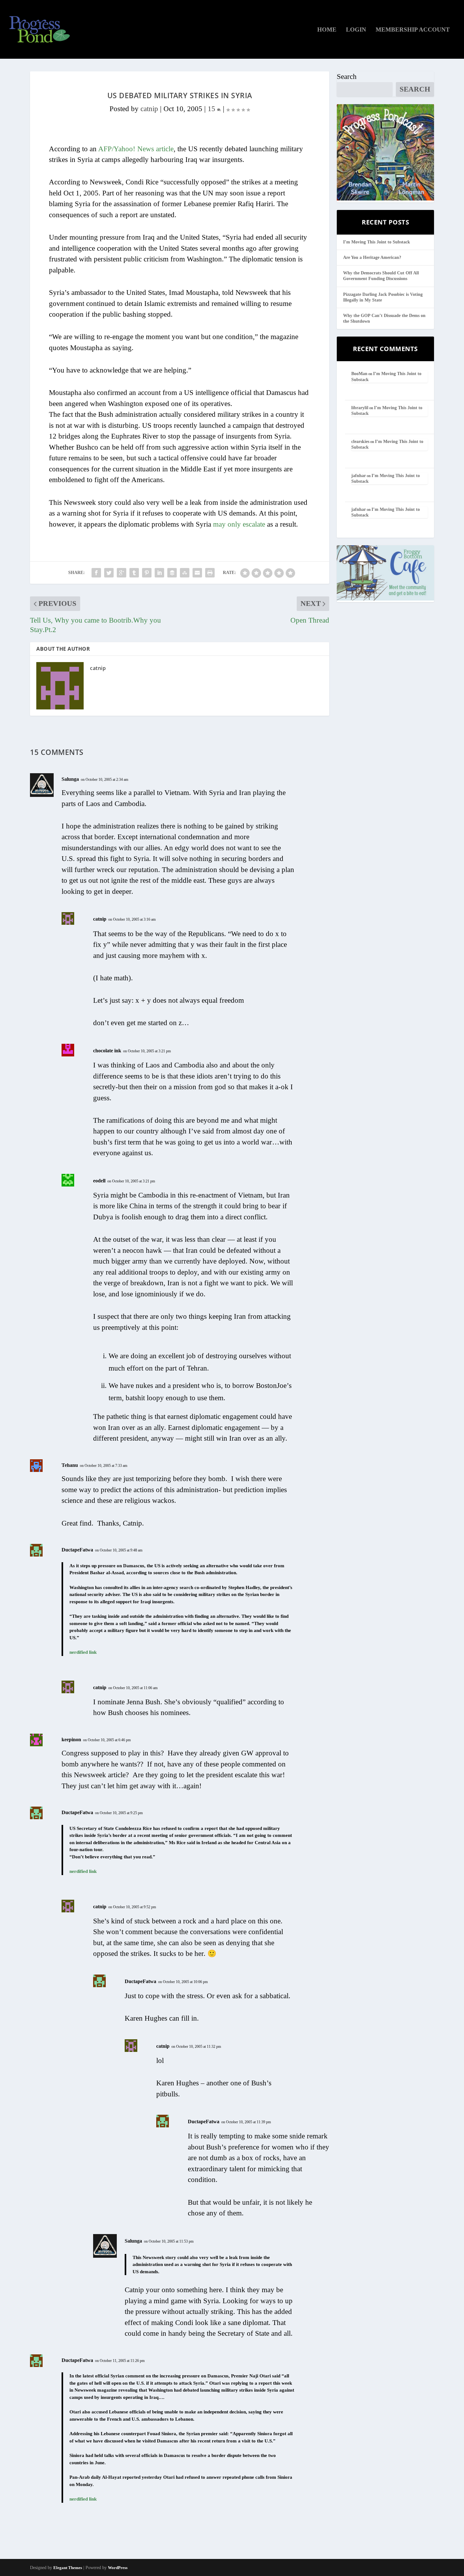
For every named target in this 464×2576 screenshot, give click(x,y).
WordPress (118, 2568)
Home (327, 30)
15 (212, 109)
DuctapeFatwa (77, 1550)
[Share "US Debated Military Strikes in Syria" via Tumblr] (134, 573)
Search (347, 77)
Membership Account (413, 30)
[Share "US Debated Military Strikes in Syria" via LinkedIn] (159, 573)
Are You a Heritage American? (372, 257)
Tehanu (70, 1465)
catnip (149, 109)
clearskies (360, 442)
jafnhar (359, 476)
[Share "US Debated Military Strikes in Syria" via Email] (197, 573)
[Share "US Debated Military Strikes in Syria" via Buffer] (172, 573)
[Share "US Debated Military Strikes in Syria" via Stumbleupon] (185, 573)
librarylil (360, 408)
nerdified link (83, 1652)
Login (356, 30)
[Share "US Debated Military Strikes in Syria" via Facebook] (96, 573)
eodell (99, 1181)
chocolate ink (107, 1051)
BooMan (359, 374)
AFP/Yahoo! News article (136, 149)
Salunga (70, 779)
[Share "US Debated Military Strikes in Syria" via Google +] (122, 573)
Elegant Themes (68, 2568)
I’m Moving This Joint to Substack (377, 242)
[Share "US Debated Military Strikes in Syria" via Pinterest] (147, 573)
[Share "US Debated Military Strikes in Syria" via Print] (210, 573)
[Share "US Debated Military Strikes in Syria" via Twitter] (109, 573)
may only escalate (239, 524)
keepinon (71, 1739)
